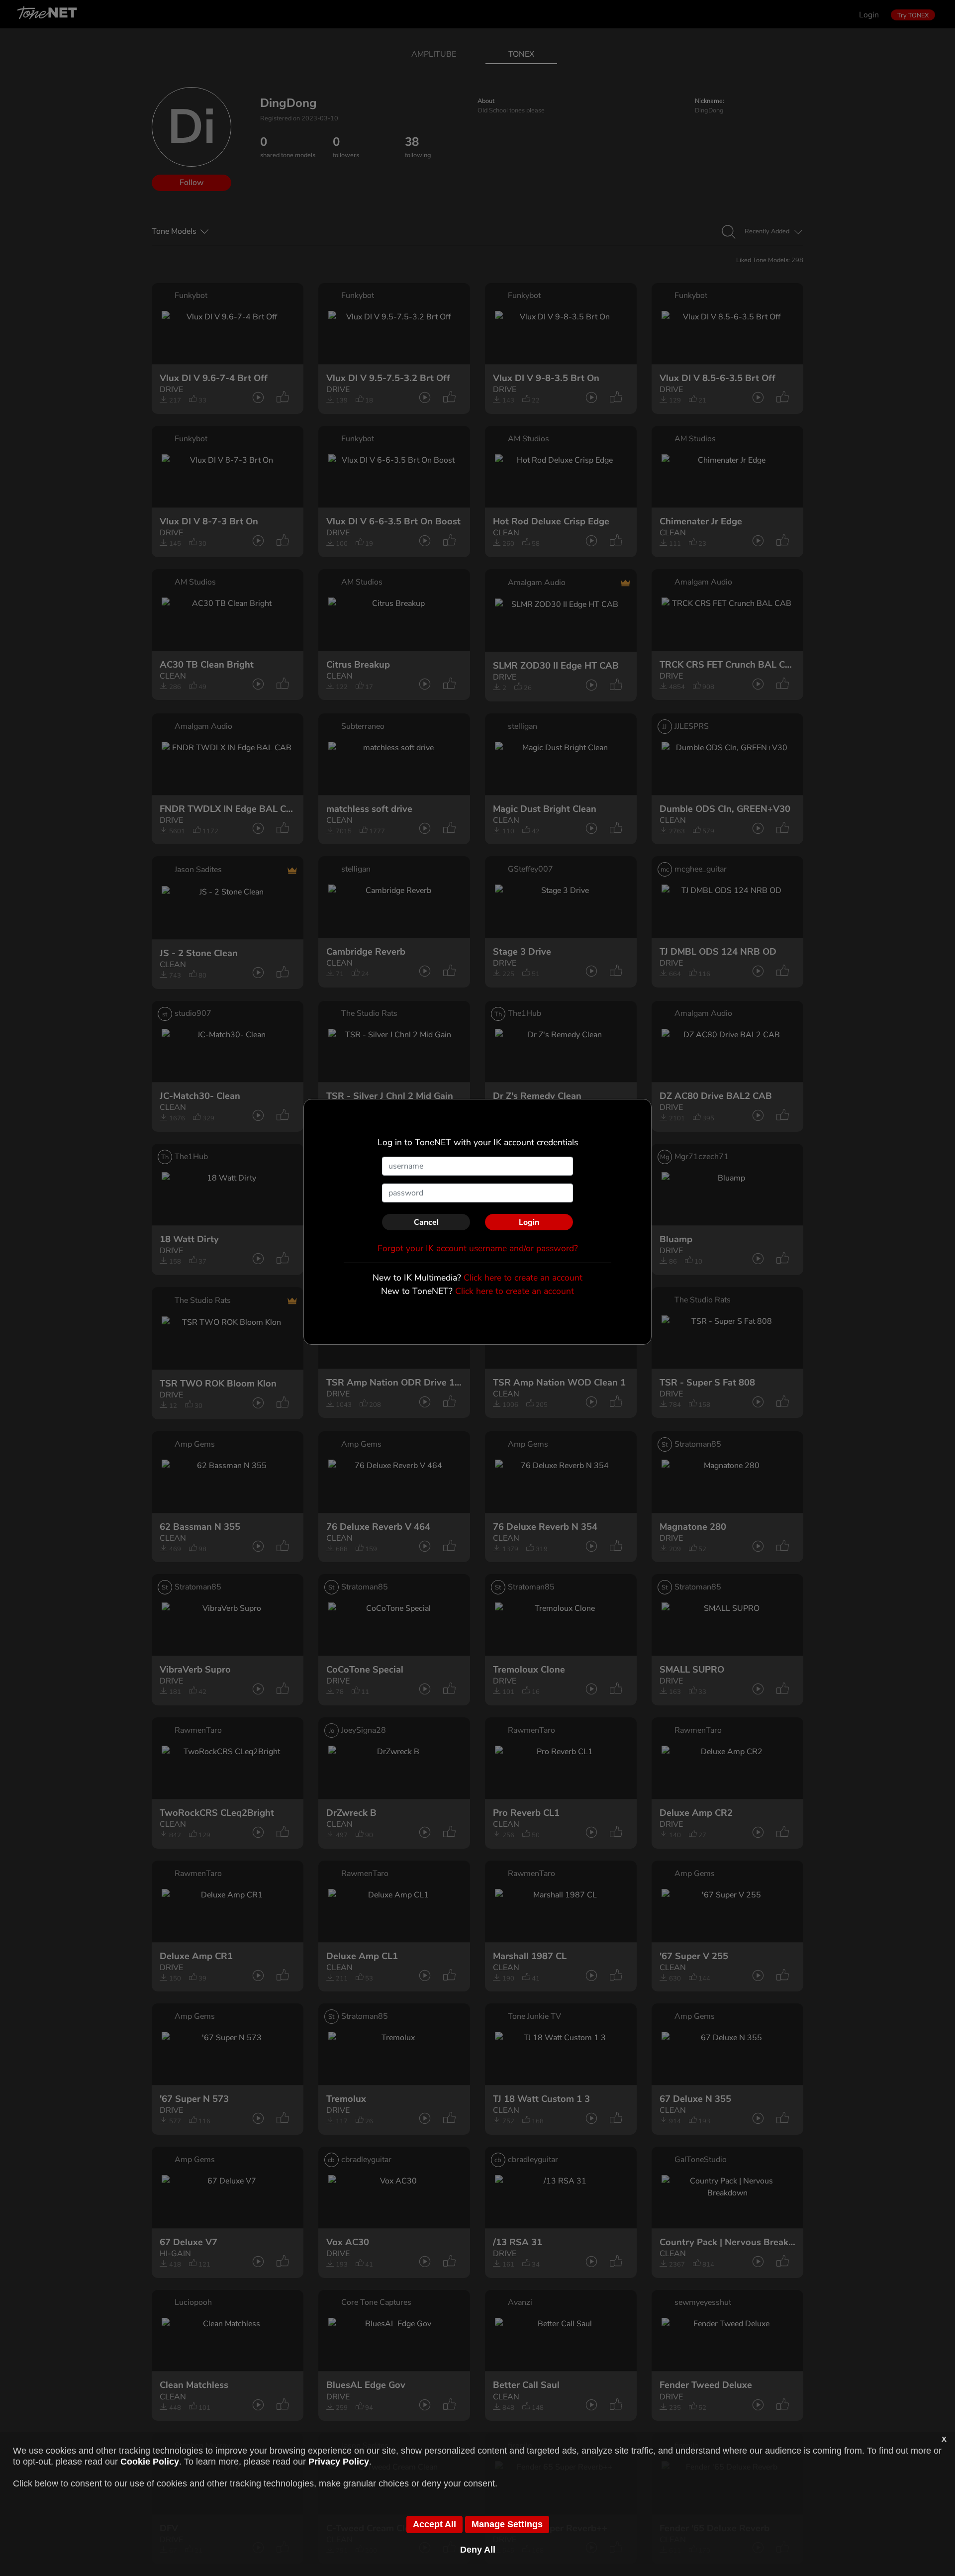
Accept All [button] (434, 2524)
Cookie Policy (150, 2462)
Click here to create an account (523, 1278)
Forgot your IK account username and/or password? (478, 1248)
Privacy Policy (339, 2462)
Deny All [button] (478, 2550)
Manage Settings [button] (507, 2524)
